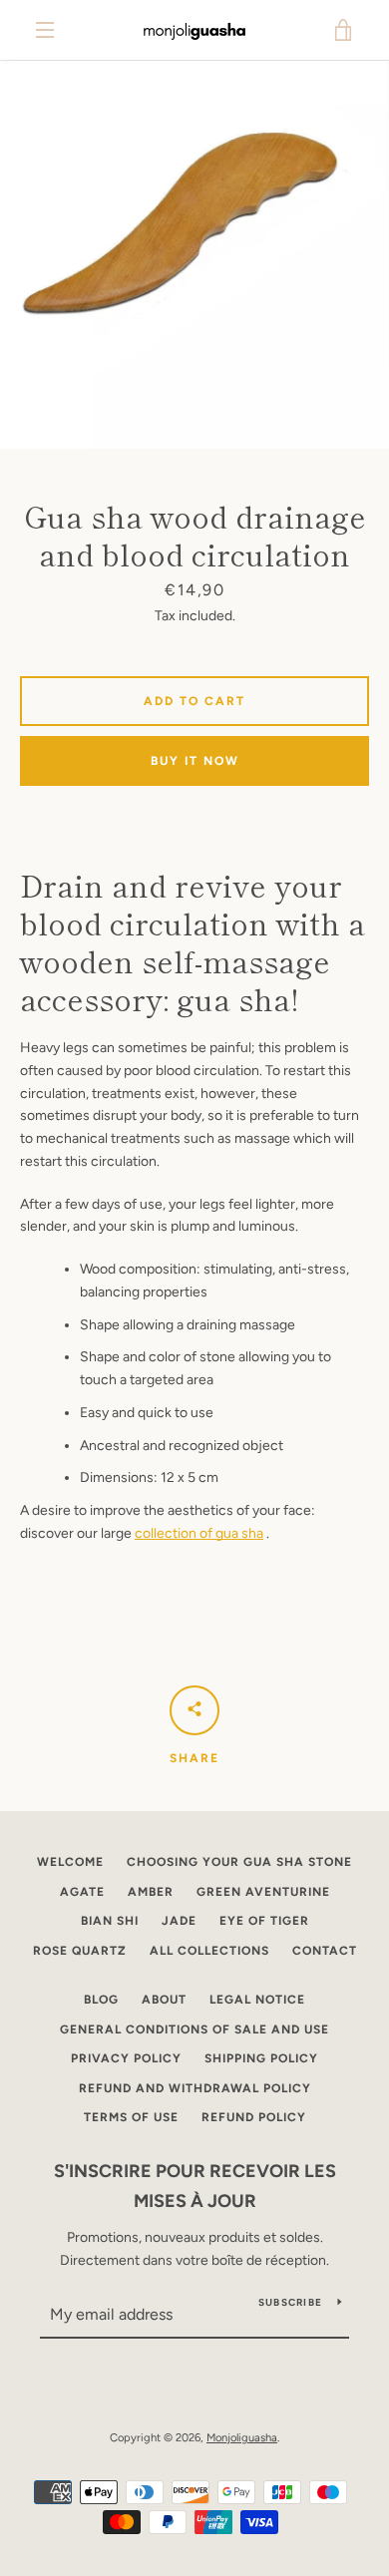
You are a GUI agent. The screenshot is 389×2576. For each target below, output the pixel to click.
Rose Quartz (80, 1951)
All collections (209, 1951)
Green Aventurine (263, 1892)
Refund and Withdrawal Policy (195, 2088)
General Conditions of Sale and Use (194, 2029)
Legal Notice (257, 2000)
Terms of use (131, 2117)
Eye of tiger (264, 1921)
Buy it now (195, 761)
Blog (101, 2000)
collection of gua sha (199, 1533)
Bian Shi (110, 1921)
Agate (82, 1892)
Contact (325, 1951)
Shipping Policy (261, 2058)
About (164, 2000)
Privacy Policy (126, 2058)
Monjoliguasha (242, 2437)
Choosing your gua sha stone (239, 1862)
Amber (151, 1892)
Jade (179, 1921)
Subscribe (290, 2302)
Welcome (70, 1862)
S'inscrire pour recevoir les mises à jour (195, 2187)
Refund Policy (254, 2117)
